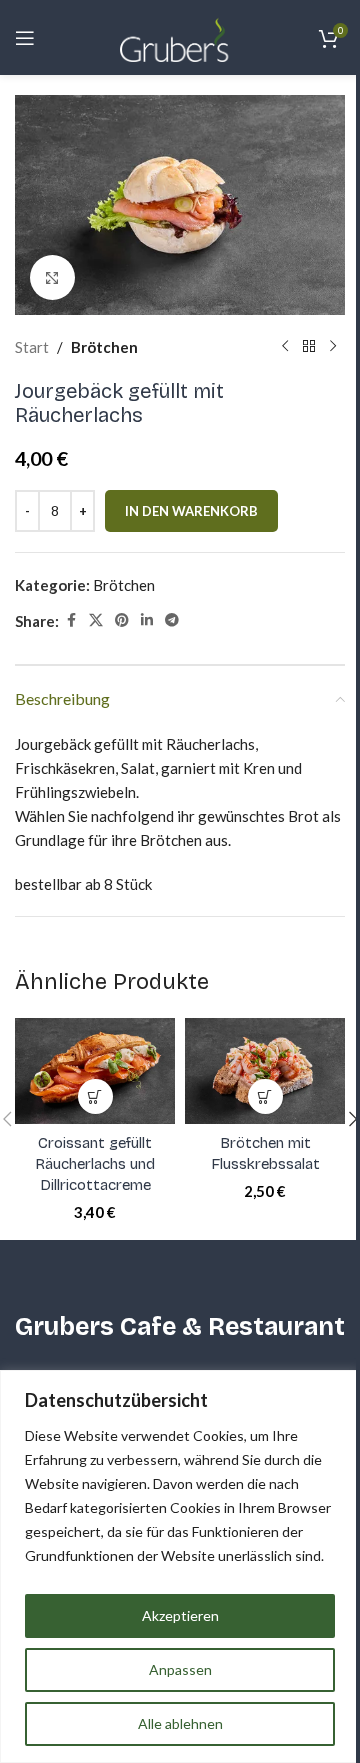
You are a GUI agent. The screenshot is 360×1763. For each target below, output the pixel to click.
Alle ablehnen (180, 1723)
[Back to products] (309, 347)
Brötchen (104, 347)
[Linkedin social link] (147, 620)
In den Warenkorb (191, 511)
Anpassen (180, 1669)
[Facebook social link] (71, 620)
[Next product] (333, 347)
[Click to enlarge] (52, 277)
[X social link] (96, 620)
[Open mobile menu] (25, 38)
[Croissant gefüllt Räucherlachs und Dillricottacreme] (95, 1071)
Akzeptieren (180, 1615)
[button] (95, 1096)
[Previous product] (285, 347)
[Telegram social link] (172, 620)
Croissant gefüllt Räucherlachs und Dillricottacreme (95, 1164)
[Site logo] (180, 35)
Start (32, 347)
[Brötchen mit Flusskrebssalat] (265, 1071)
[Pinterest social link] (122, 620)
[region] (180, 1566)
